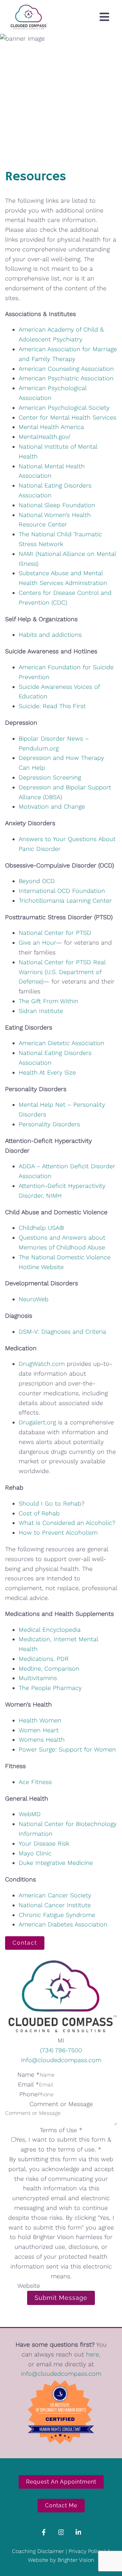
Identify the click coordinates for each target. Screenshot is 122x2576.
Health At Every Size (47, 1072)
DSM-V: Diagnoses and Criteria (62, 1331)
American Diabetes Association (63, 1924)
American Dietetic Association (62, 1043)
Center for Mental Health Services (67, 417)
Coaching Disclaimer (38, 2551)
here (93, 2354)
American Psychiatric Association (66, 378)
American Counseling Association (66, 369)
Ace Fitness (35, 1782)
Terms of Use (61, 2130)
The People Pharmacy (50, 1688)
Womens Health (42, 1739)
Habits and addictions (50, 635)
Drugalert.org (37, 1422)
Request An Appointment (61, 2482)
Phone (28, 2094)
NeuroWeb (34, 1299)
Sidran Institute (41, 1011)
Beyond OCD (37, 881)
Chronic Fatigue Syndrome (57, 1915)
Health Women (40, 1720)
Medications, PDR (44, 1659)
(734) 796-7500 (61, 2050)
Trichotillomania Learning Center (65, 900)
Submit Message (61, 2298)
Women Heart (39, 1730)
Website (29, 2286)
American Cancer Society (55, 1895)
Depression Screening (50, 777)
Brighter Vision (76, 2560)
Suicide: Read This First (52, 706)
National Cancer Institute (55, 1905)
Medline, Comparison (49, 1668)
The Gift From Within (48, 1001)
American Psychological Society (64, 408)
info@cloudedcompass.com (61, 2060)
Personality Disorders (49, 1124)
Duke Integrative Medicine (56, 1863)
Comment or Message (61, 2104)
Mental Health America (51, 427)
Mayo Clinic (35, 1853)
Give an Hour (37, 942)
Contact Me (61, 2505)
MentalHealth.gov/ (45, 437)
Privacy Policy (86, 2551)
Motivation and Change (52, 806)
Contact (25, 1943)
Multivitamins (38, 1678)
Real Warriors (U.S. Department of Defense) (62, 972)
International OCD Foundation (62, 891)
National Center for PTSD (55, 933)
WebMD (30, 1814)
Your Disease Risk (44, 1843)
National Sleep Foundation (57, 505)
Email (28, 2084)
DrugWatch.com (42, 1364)
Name (28, 2074)
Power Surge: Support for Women (67, 1749)
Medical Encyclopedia (50, 1630)
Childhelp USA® (41, 1228)
